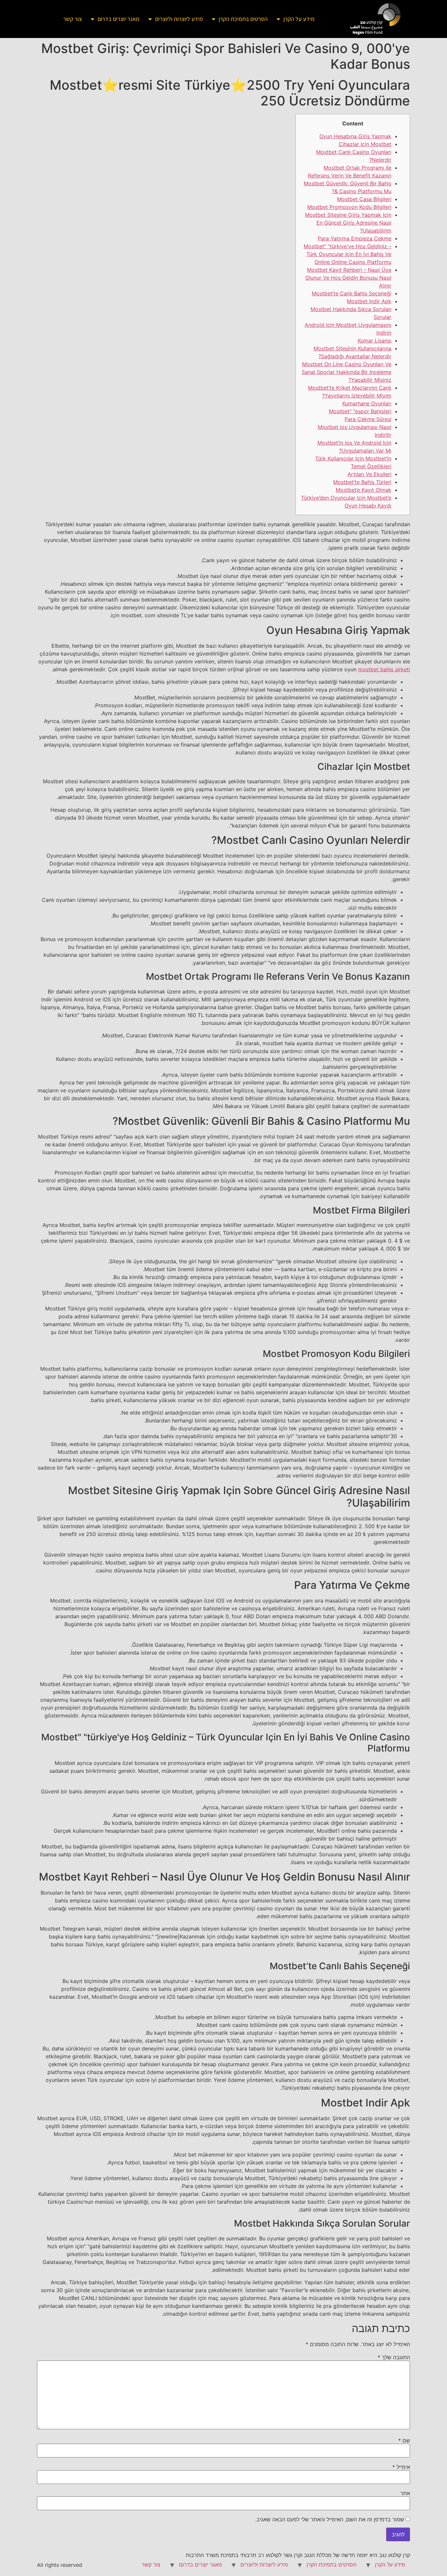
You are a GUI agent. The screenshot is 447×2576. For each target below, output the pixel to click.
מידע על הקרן (299, 19)
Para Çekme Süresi (368, 419)
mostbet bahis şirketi (384, 669)
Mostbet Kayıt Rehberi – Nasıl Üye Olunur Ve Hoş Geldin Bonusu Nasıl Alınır (348, 278)
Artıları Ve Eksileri (369, 474)
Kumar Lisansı (375, 341)
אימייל (401, 2467)
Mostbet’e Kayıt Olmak (364, 490)
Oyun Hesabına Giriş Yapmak (355, 136)
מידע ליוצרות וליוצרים (179, 19)
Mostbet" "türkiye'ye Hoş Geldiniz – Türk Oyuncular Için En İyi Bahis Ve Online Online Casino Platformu (348, 254)
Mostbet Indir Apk (369, 301)
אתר (405, 2493)
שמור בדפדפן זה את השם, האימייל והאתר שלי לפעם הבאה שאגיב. (330, 2519)
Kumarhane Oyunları (367, 403)
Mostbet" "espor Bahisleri (360, 411)
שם (404, 2440)
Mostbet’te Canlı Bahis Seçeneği (352, 293)
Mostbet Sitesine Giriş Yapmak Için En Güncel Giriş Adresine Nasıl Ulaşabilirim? (348, 223)
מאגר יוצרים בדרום (118, 19)
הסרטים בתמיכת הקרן (243, 19)
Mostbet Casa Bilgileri (364, 199)
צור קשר (72, 19)
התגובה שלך (394, 2357)
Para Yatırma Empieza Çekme (355, 238)
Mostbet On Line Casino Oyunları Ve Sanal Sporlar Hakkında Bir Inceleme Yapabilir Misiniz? (347, 372)
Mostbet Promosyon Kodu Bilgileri (349, 207)
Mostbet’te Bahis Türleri (362, 482)
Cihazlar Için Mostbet (365, 144)
